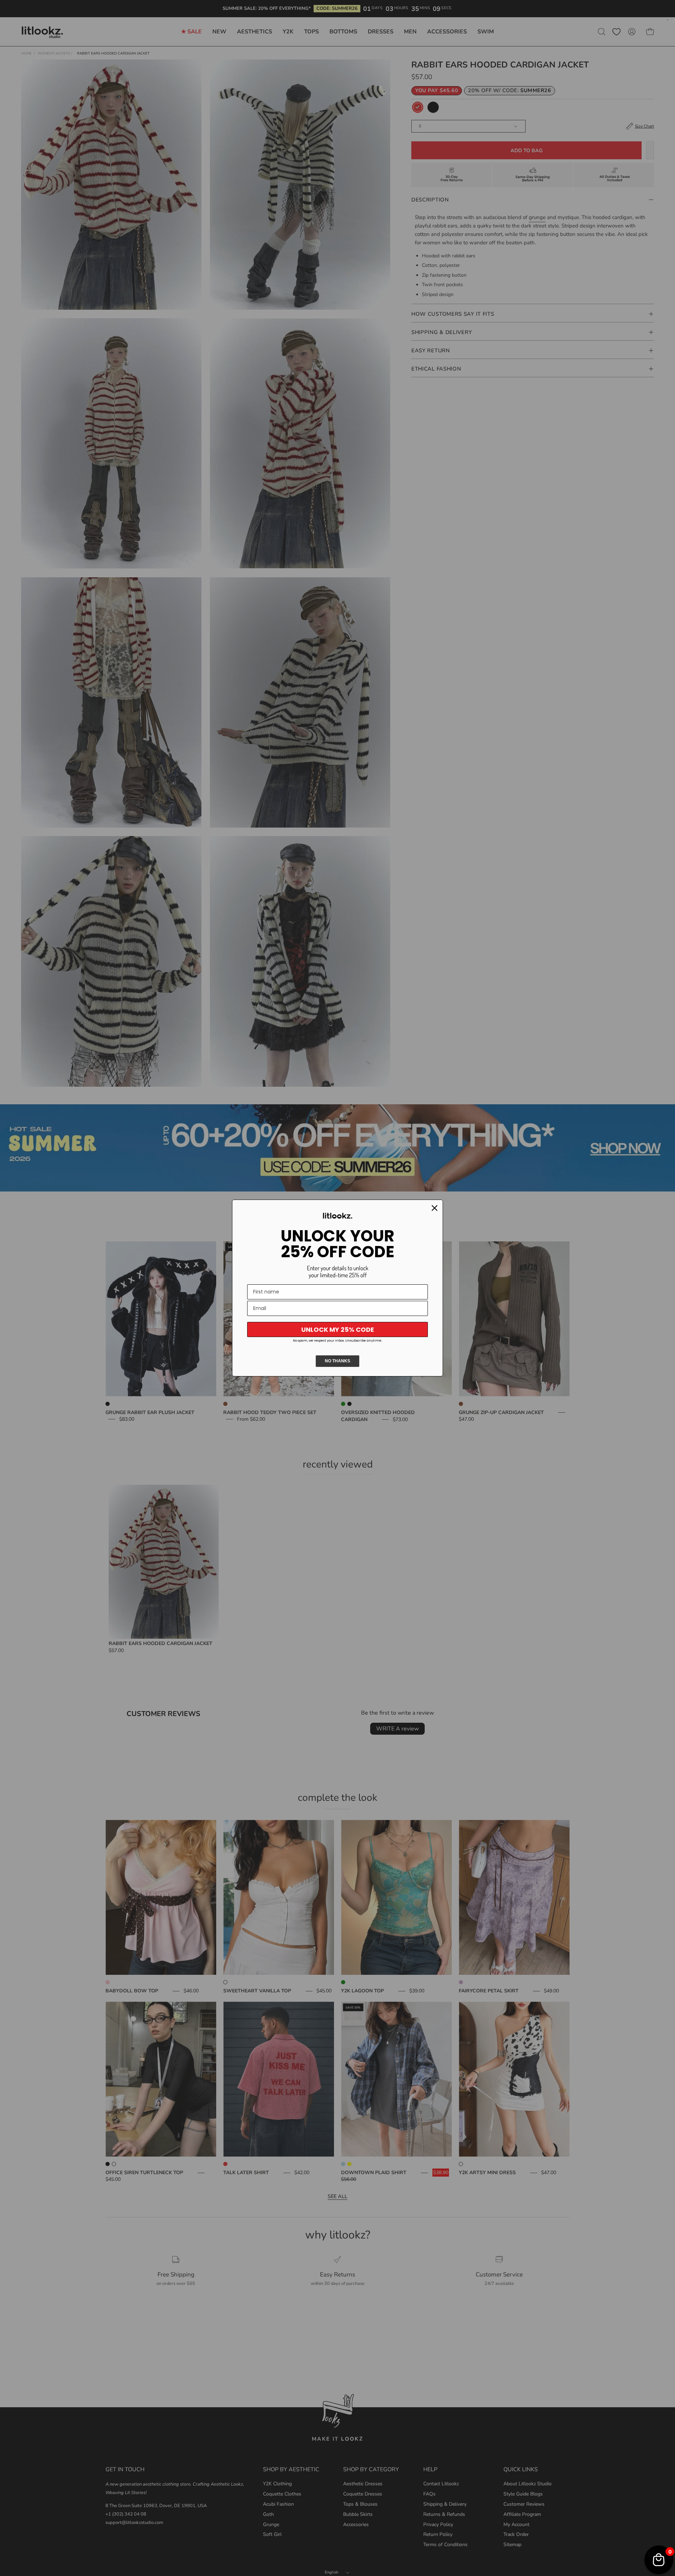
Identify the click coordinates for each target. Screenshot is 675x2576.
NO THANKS (337, 1361)
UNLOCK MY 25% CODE (338, 1329)
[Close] (435, 1208)
